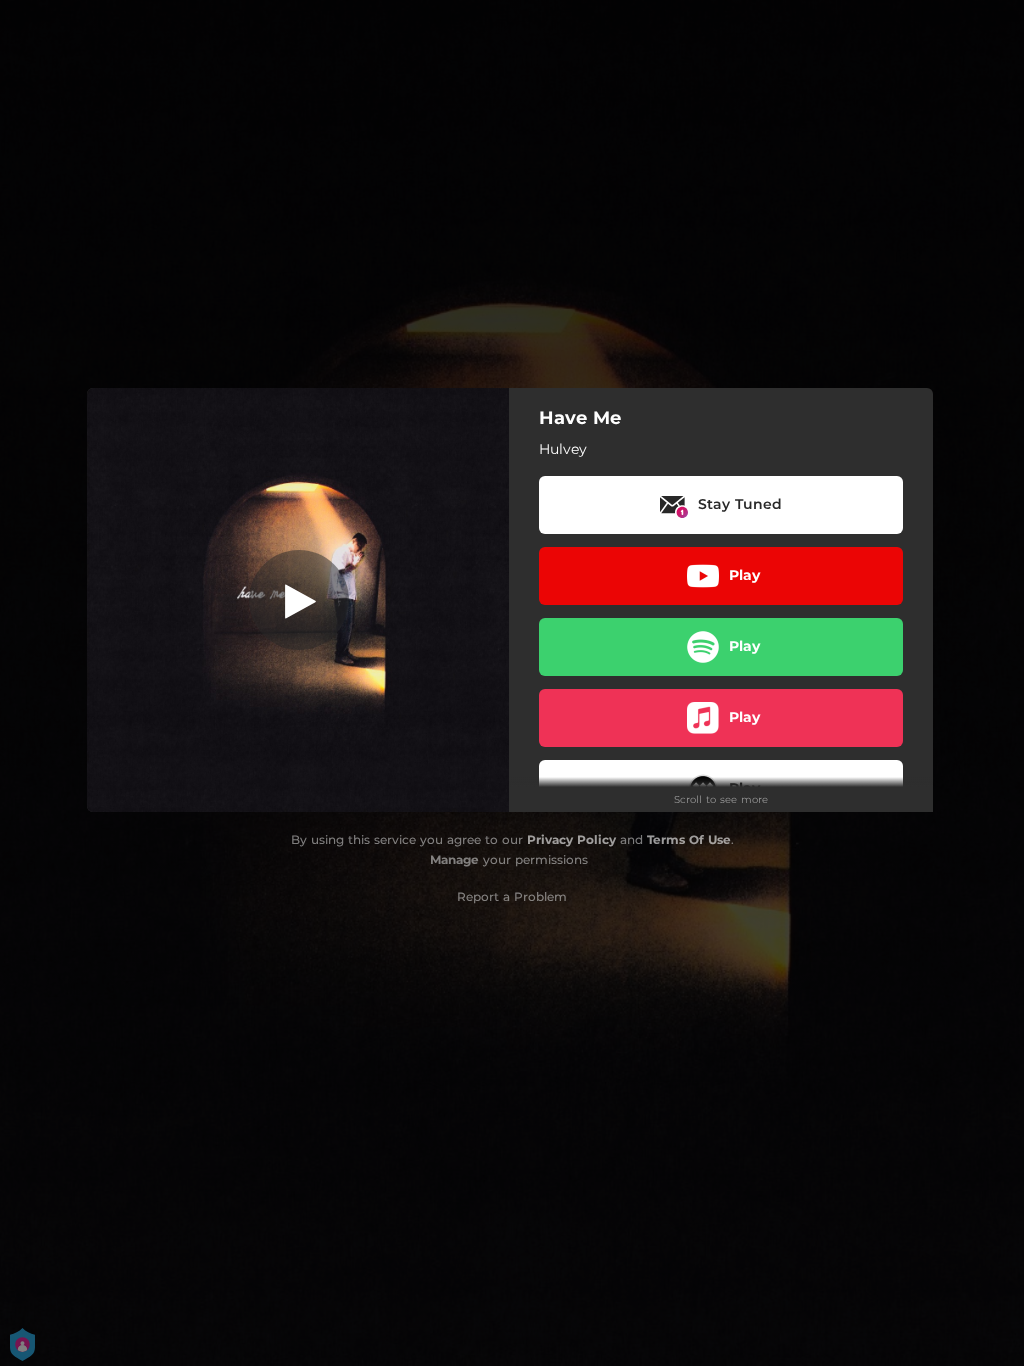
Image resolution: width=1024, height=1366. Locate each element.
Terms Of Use (689, 839)
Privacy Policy (571, 839)
